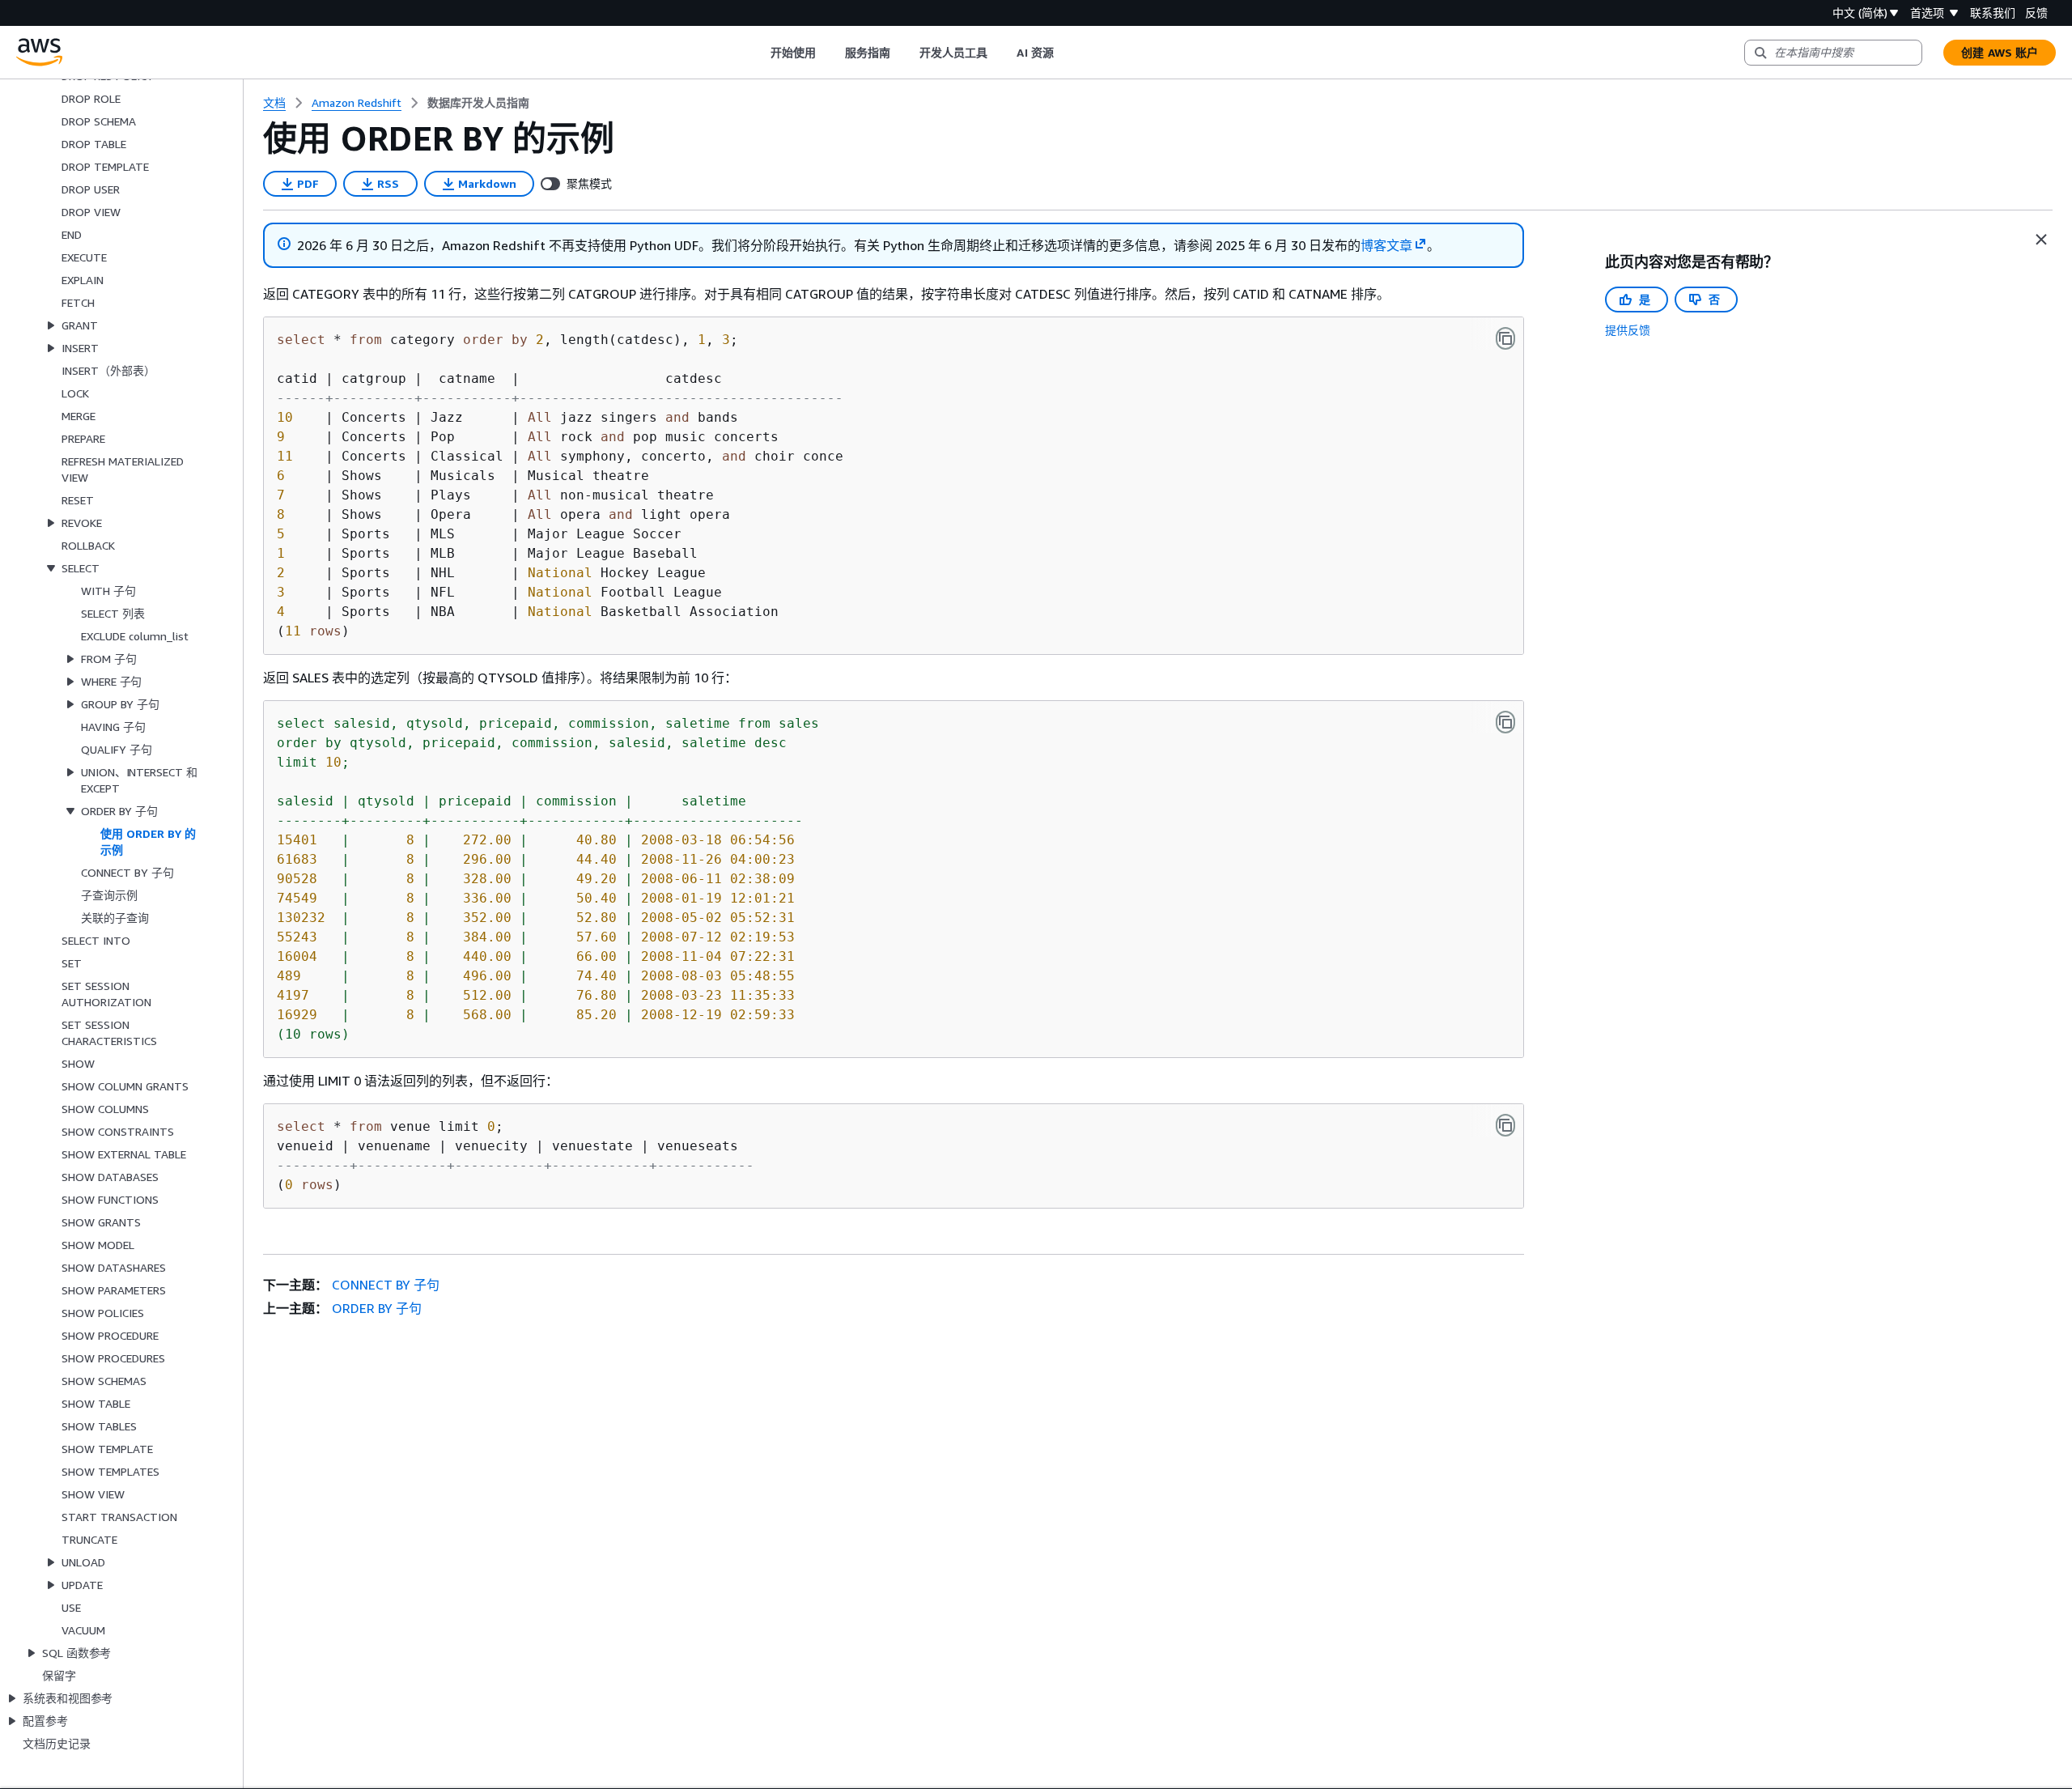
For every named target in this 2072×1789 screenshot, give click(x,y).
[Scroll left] (758, 53)
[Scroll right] (1066, 53)
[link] (478, 103)
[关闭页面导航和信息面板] (2041, 240)
